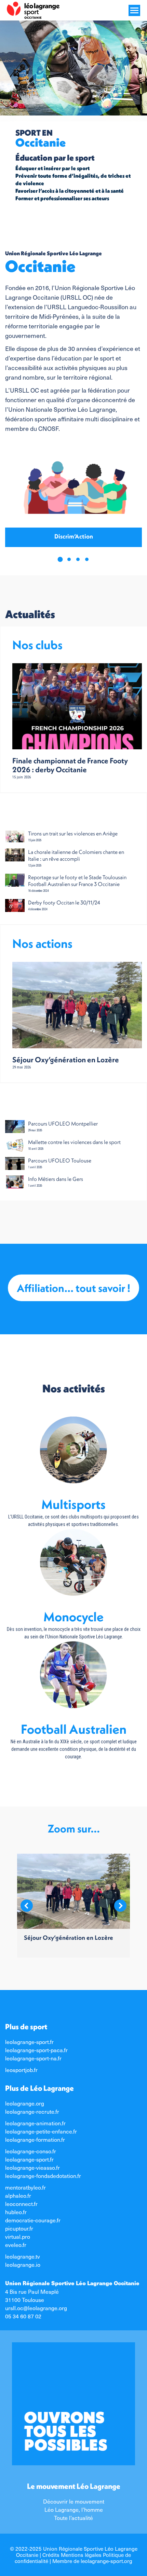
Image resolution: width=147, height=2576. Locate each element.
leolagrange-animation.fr (35, 2123)
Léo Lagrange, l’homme (74, 2509)
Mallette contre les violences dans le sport (74, 1142)
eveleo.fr (16, 2245)
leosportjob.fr (21, 2070)
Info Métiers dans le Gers (56, 1179)
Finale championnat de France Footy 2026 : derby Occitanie (70, 765)
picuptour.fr (19, 2228)
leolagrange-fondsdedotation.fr (43, 2176)
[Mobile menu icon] (134, 10)
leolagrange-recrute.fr (32, 2111)
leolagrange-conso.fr (31, 2151)
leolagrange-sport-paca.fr (36, 2050)
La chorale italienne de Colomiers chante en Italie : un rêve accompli (76, 855)
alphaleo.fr (18, 2195)
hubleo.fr (16, 2212)
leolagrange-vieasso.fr (32, 2167)
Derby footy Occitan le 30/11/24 (64, 902)
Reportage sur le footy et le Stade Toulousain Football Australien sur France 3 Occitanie (77, 881)
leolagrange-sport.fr (29, 2042)
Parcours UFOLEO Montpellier (63, 1123)
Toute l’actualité (73, 2518)
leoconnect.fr (21, 2204)
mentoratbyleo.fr (25, 2187)
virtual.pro (18, 2236)
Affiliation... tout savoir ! (73, 1288)
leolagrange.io (23, 2264)
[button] (60, 559)
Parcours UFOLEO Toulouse (60, 1160)
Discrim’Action (74, 536)
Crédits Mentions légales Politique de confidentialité (73, 2558)
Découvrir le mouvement (74, 2501)
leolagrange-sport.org (106, 2561)
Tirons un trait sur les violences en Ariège (73, 833)
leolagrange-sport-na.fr (33, 2058)
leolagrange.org (25, 2103)
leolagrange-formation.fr (35, 2139)
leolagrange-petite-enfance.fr (41, 2131)
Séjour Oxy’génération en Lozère (66, 1060)
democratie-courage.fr (33, 2220)
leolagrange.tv (23, 2256)
